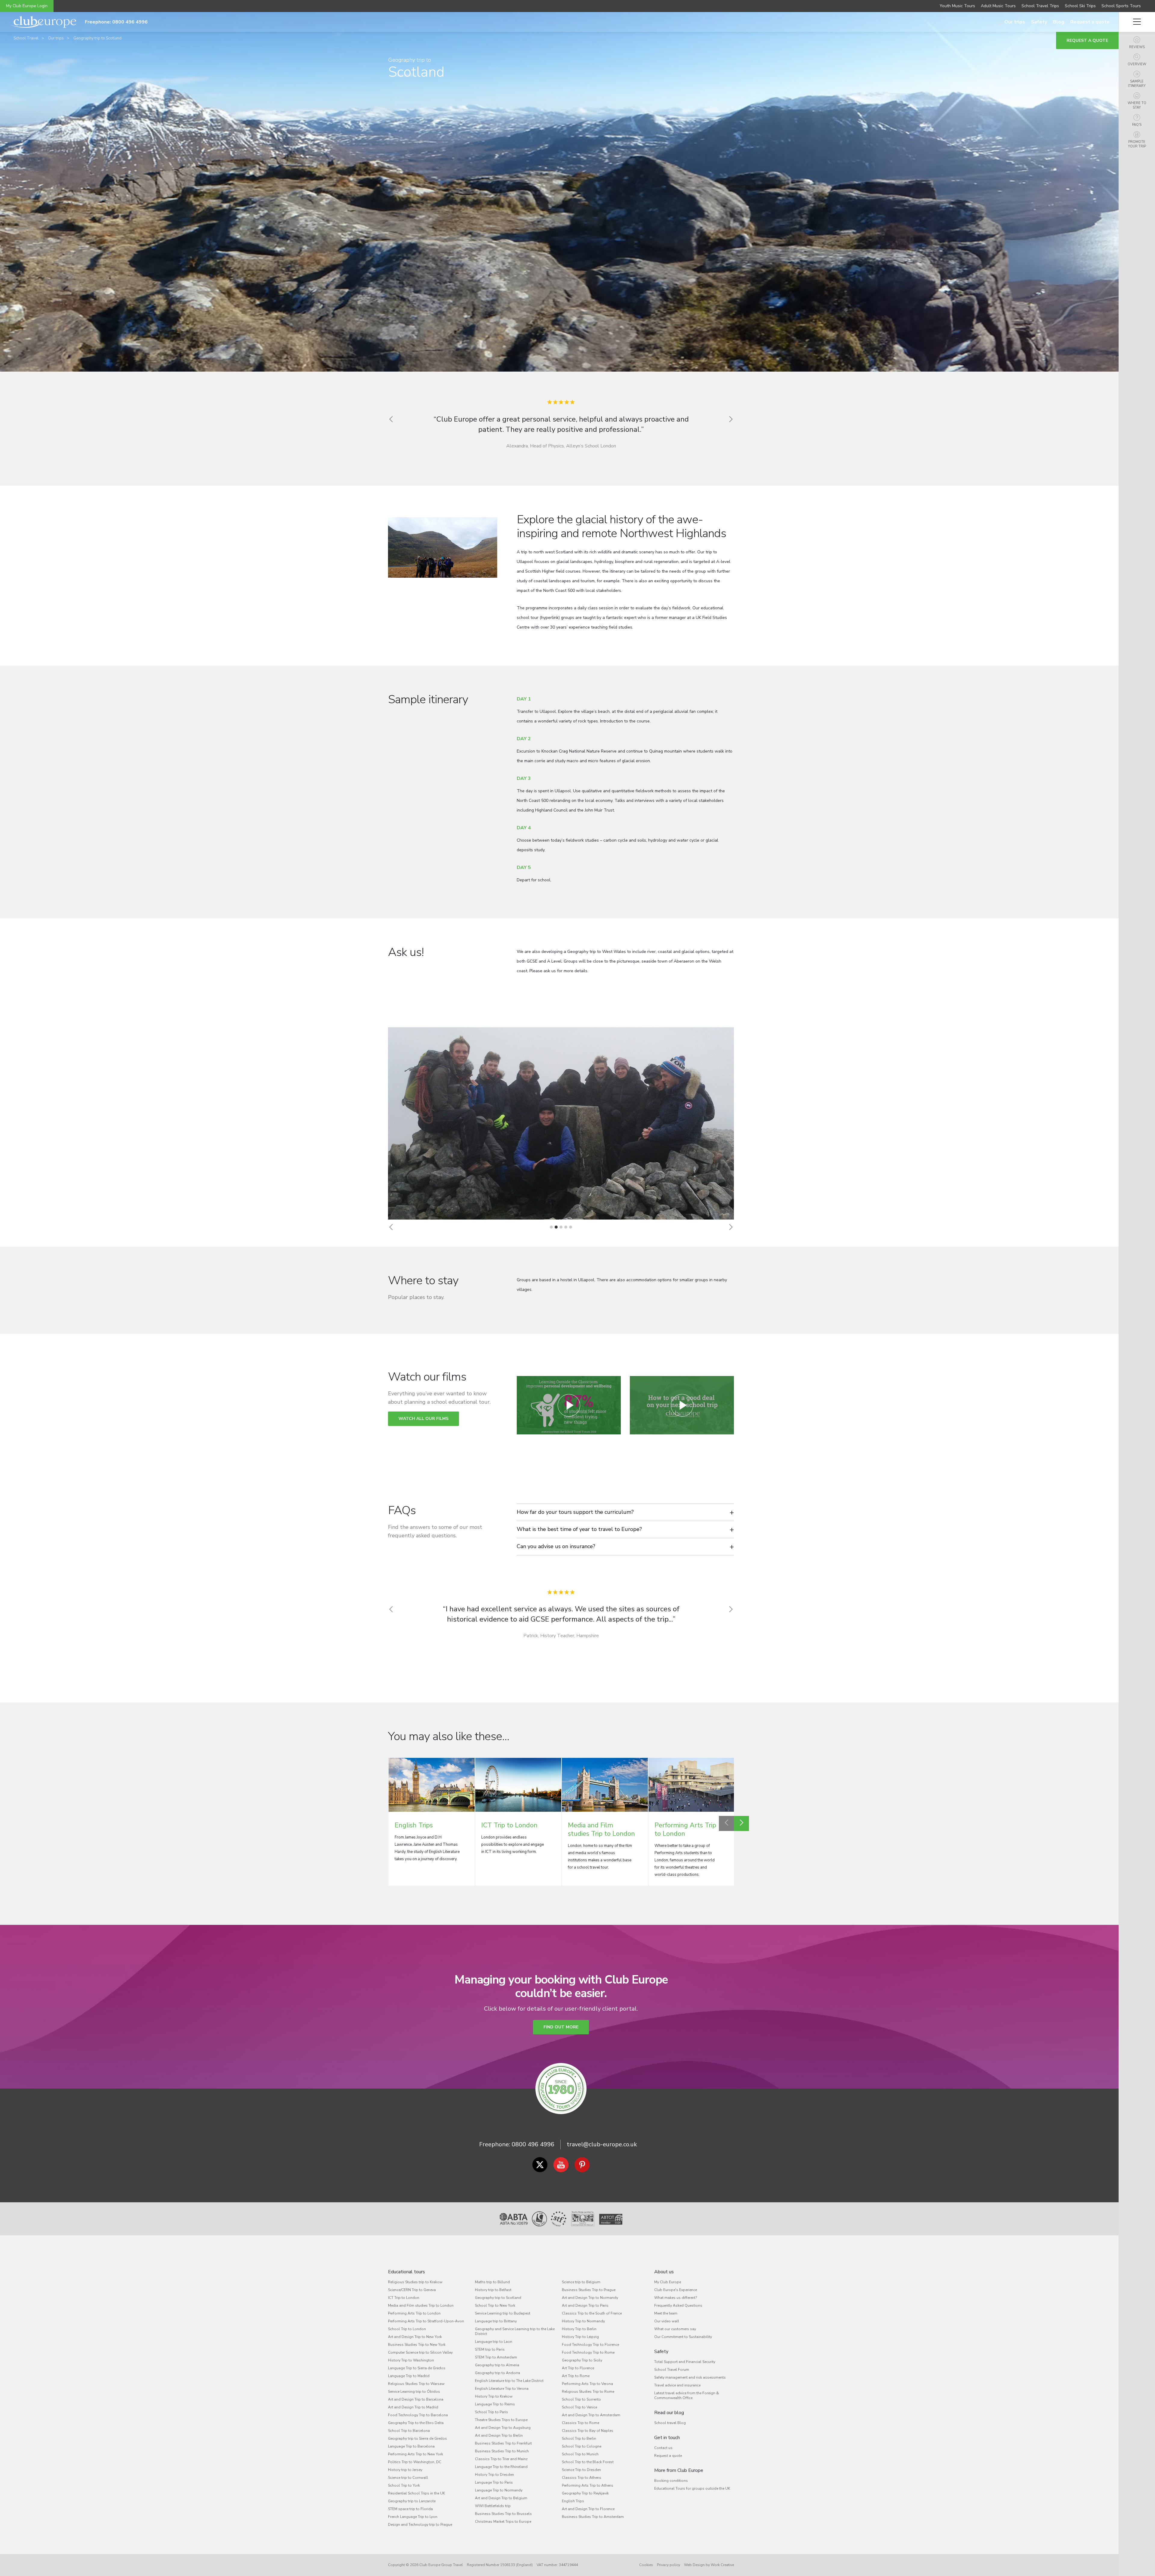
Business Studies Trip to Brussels (503, 2514)
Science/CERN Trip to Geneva (412, 2290)
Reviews (1137, 47)
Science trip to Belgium (581, 2282)
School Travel (26, 38)
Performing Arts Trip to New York (416, 2454)
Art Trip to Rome (576, 2376)
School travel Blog (670, 2423)
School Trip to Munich (580, 2454)
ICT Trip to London (404, 2298)
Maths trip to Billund (492, 2282)
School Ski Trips (1080, 6)
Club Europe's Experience (676, 2290)
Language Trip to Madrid (409, 2376)
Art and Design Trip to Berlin (499, 2435)
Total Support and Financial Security (685, 2362)
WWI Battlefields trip (493, 2506)
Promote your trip (1137, 144)
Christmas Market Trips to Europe (503, 2522)
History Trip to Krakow (494, 2396)
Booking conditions (671, 2481)
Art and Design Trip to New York (415, 2337)
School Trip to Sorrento (581, 2399)
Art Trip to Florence (578, 2368)
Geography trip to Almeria (497, 2365)
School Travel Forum (672, 2370)
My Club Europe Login (27, 6)
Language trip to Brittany (496, 2321)
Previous (726, 1823)
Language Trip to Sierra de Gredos (417, 2368)
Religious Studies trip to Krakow (415, 2282)
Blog (1059, 22)
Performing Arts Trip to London (414, 2313)
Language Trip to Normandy (499, 2490)
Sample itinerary (1137, 84)
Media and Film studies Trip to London (421, 2305)
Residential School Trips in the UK (416, 2493)
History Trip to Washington (411, 2360)
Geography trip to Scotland (97, 38)
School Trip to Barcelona (409, 2431)
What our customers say (675, 2329)
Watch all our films (423, 1419)
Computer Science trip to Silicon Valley (420, 2352)
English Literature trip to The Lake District (509, 2381)
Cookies (646, 2565)
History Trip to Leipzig (580, 2337)
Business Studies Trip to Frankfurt (503, 2443)
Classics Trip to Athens (582, 2478)
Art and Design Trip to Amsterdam (591, 2415)
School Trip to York (404, 2485)
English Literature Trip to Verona (502, 2389)
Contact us (663, 2448)
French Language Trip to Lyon (413, 2517)
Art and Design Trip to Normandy (590, 2298)
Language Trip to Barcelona (411, 2446)
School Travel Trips (1040, 6)
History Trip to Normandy (583, 2321)
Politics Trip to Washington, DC (415, 2462)
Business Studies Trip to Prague (589, 2290)
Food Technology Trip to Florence (590, 2345)
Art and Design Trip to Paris (585, 2305)
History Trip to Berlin (579, 2329)
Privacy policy (668, 2565)
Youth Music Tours (957, 6)
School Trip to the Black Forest (588, 2462)
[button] (391, 1227)
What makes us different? (676, 2298)
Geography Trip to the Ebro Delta (416, 2423)
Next (741, 1823)
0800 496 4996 (533, 2144)
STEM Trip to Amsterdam (496, 2357)
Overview (1137, 64)
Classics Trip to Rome (581, 2423)
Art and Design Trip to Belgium (501, 2498)
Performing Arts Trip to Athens (588, 2485)
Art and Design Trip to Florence (588, 2509)
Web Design (694, 2565)
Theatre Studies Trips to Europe (501, 2420)
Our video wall (667, 2321)
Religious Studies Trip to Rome (588, 2392)
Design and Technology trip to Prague (420, 2525)
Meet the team (666, 2313)
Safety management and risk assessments (690, 2377)
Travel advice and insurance (677, 2385)
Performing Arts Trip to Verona (587, 2384)
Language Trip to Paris (494, 2482)
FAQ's (1137, 125)
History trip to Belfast (493, 2290)
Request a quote (1090, 22)
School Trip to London (407, 2329)
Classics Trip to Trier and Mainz (501, 2459)
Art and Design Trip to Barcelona (416, 2399)
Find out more (561, 2027)
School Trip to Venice (579, 2407)
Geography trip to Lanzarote (412, 2501)
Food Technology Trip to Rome (588, 2352)
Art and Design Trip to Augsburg (503, 2428)
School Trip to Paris (491, 2412)
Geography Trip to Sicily (582, 2360)
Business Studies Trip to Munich (502, 2451)
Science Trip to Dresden (581, 2470)
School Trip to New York (495, 2305)
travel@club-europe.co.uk (602, 2144)
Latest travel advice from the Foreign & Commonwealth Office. (687, 2395)
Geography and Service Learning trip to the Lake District (515, 2331)
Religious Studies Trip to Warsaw (416, 2384)
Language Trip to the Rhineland (501, 2467)
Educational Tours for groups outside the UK (692, 2488)
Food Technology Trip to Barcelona (418, 2415)
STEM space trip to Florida (410, 2509)
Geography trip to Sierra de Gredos (417, 2438)
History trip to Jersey (405, 2470)
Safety (1039, 22)
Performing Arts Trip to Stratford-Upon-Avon (426, 2321)
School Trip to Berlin (579, 2438)
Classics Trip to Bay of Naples (588, 2431)
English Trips (573, 2501)
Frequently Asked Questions (678, 2305)
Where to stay (1137, 105)
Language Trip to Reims (495, 2404)
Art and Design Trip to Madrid (413, 2407)
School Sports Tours (1121, 6)
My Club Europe (668, 2282)
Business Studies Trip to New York (417, 2345)
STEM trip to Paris (490, 2349)
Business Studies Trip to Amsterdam (593, 2517)
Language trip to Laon (494, 2342)
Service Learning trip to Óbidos (414, 2392)
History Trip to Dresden (494, 2475)
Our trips (1015, 22)
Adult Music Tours (998, 6)
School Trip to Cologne (582, 2446)
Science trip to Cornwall (408, 2478)
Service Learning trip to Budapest (503, 2313)
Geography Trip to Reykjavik (585, 2493)
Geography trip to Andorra (497, 2373)
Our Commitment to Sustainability (683, 2337)
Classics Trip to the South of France (592, 2313)
